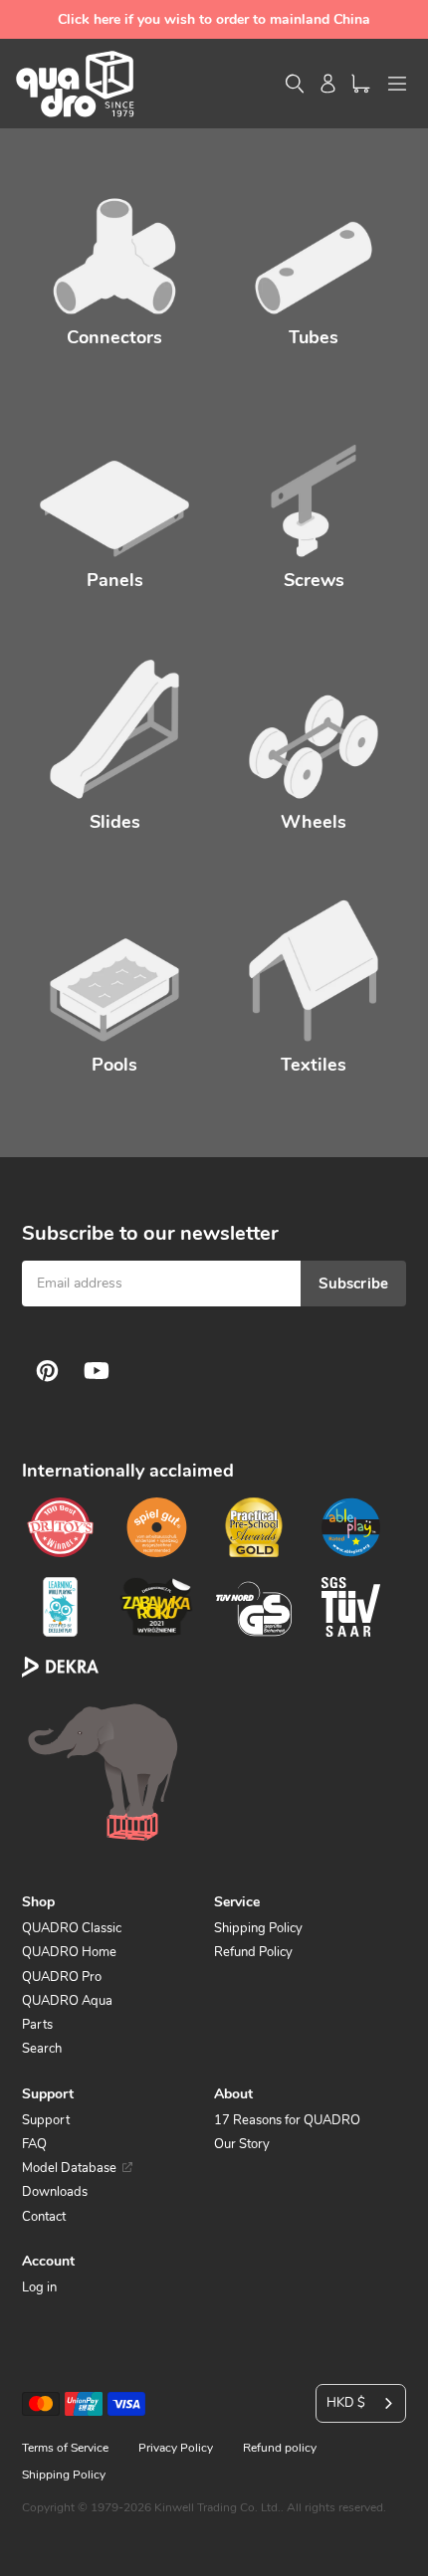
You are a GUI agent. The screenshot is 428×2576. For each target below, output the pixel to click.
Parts (37, 2025)
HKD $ (346, 2403)
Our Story (242, 2144)
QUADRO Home (69, 1952)
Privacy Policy (176, 2448)
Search (42, 2049)
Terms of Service (65, 2448)
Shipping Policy (258, 1928)
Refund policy (280, 2448)
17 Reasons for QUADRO (287, 2120)
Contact (44, 2217)
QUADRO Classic (72, 1928)
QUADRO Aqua (67, 2001)
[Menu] (397, 84)
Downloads (55, 2192)
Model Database (69, 2168)
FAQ (34, 2144)
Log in (39, 2287)
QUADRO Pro (62, 1977)
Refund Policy (253, 1952)
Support (46, 2120)
